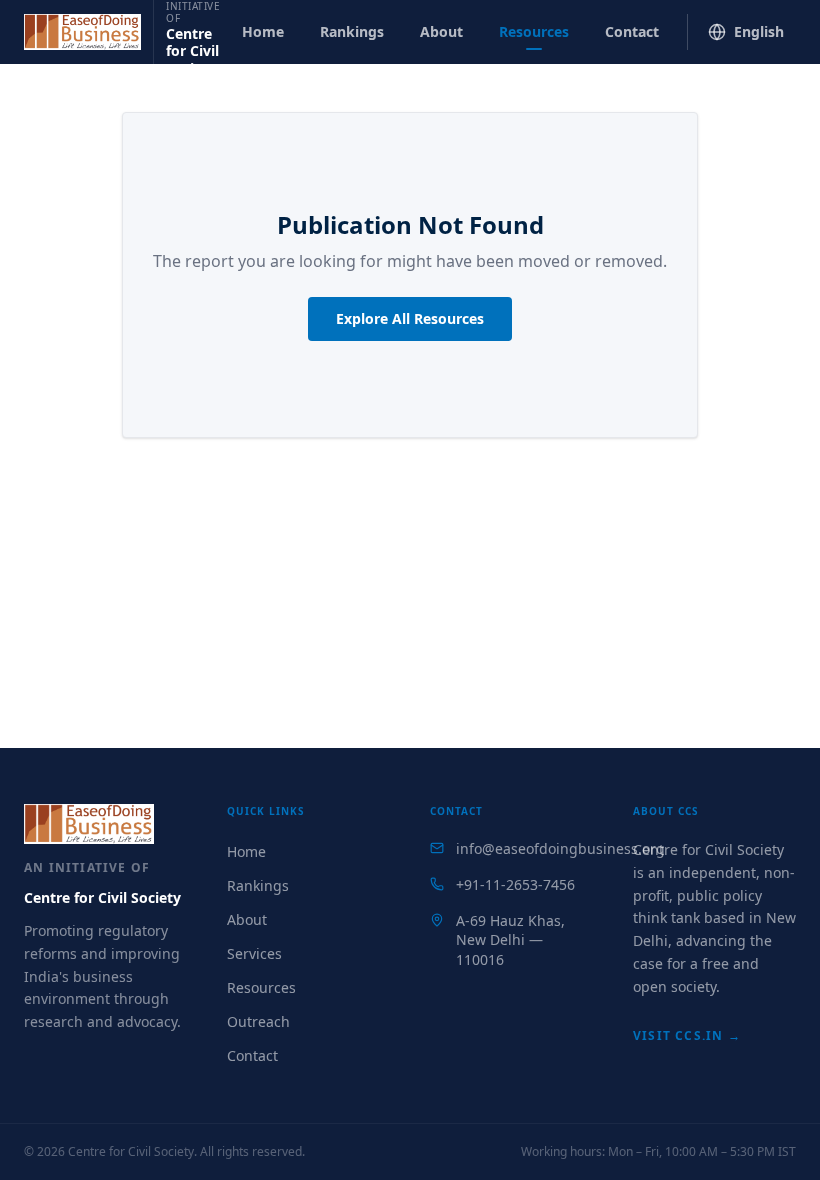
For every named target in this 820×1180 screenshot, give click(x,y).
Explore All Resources (410, 318)
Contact (632, 31)
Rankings (352, 31)
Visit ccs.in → (687, 1035)
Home (263, 31)
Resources (534, 31)
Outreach (258, 1021)
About (441, 31)
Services (254, 953)
